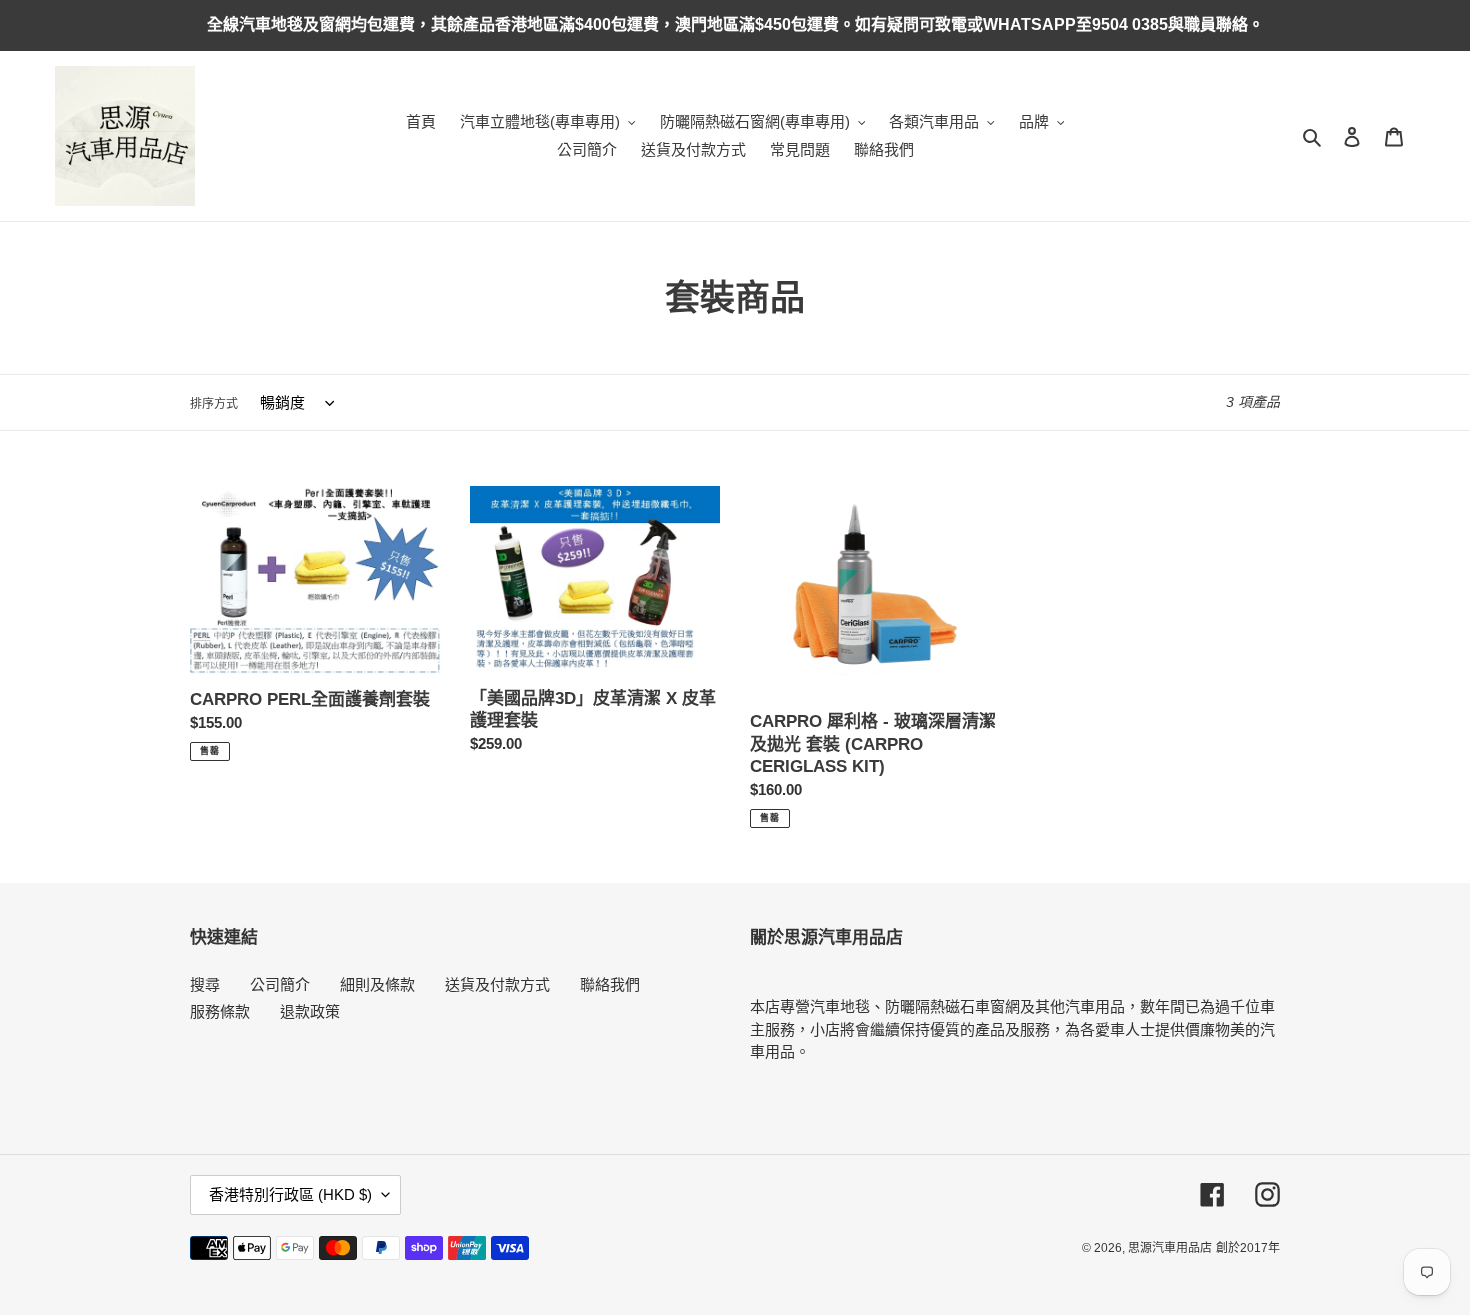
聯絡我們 (610, 984)
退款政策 (310, 1011)
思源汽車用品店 (1170, 1248)
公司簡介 (280, 984)
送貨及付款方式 (497, 984)
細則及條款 (377, 984)
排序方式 (214, 404)
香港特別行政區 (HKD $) (290, 1194)
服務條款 (220, 1011)
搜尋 (205, 984)
